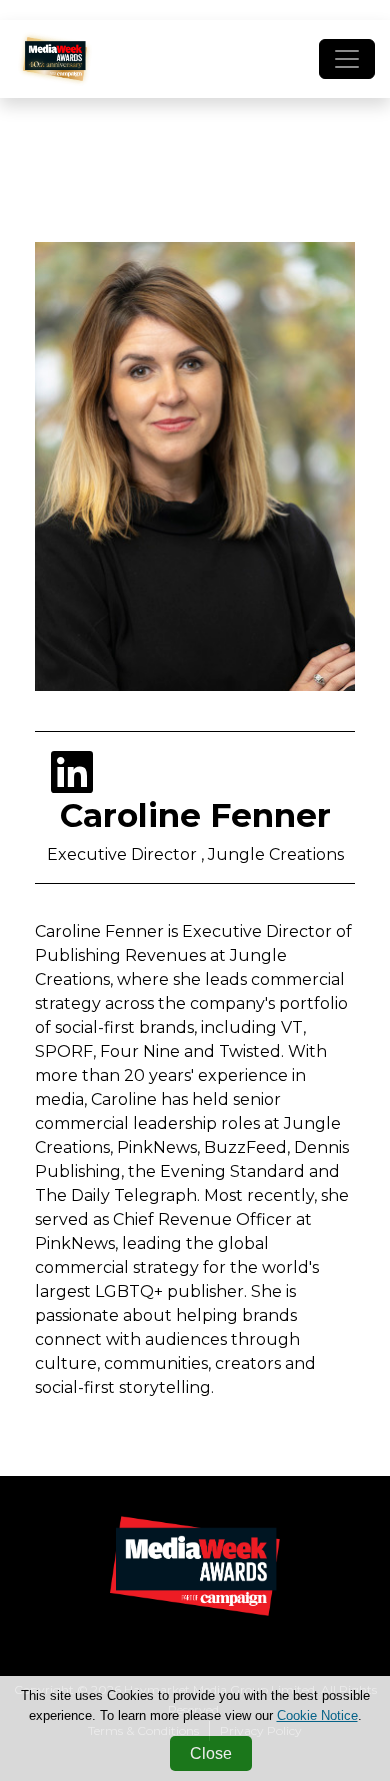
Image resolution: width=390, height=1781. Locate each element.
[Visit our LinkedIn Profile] (72, 784)
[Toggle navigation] (347, 59)
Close (211, 1753)
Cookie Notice (317, 1715)
